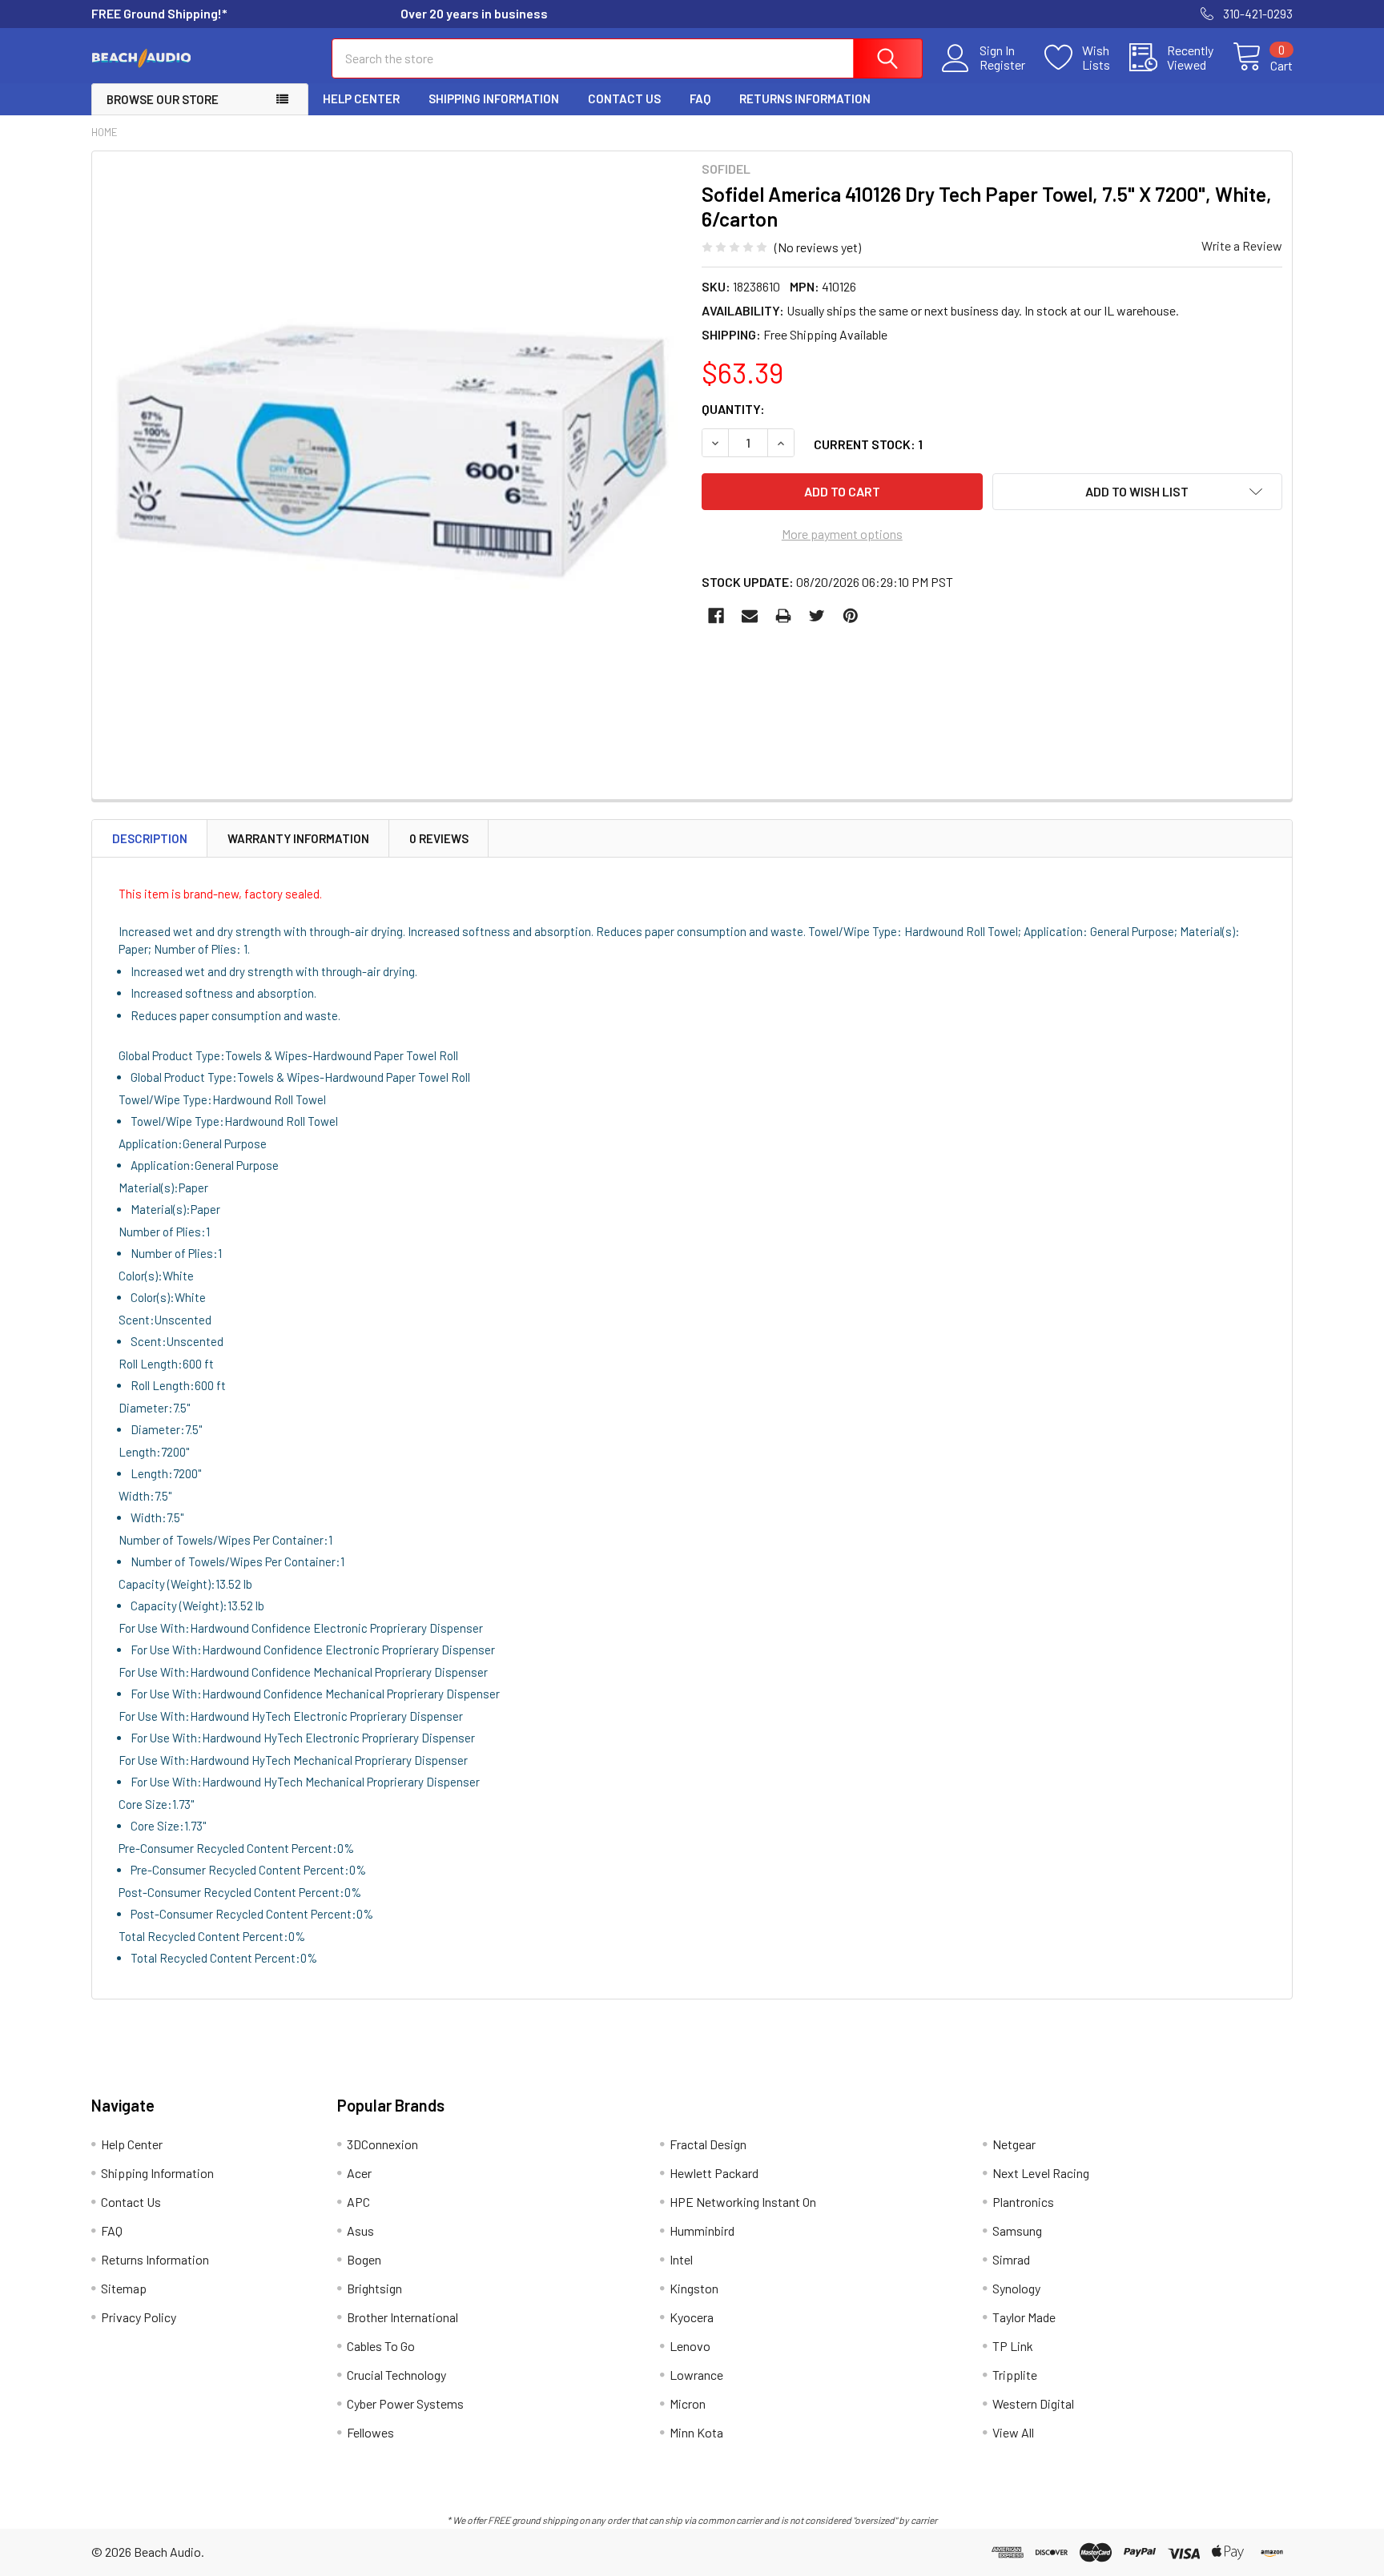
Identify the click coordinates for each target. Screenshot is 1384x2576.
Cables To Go (381, 2346)
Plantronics (1023, 2202)
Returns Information (805, 98)
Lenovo (690, 2346)
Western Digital (1033, 2403)
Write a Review (1242, 245)
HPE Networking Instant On (743, 2202)
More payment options (842, 534)
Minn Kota (696, 2432)
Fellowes (370, 2432)
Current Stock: (868, 444)
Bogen (364, 2259)
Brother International (402, 2317)
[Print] (783, 616)
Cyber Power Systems (405, 2403)
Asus (360, 2230)
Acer (359, 2173)
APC (358, 2202)
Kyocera (692, 2317)
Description (150, 838)
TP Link (1013, 2346)
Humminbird (702, 2230)
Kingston (694, 2288)
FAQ (700, 98)
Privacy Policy (139, 2317)
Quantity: (733, 409)
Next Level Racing (1041, 2173)
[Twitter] (817, 616)
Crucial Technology (396, 2375)
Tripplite (1015, 2375)
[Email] (750, 616)
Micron (688, 2403)
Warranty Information (298, 838)
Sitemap (124, 2288)
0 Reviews (439, 838)
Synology (1016, 2288)
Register (1002, 65)
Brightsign (374, 2288)
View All (1013, 2432)
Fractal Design (708, 2144)
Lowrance (696, 2375)
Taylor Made (1024, 2317)
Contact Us (624, 98)
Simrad (1011, 2259)
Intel (681, 2259)
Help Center (361, 98)
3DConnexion (382, 2144)
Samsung (1017, 2230)
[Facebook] (716, 616)
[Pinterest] (851, 616)
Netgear (1014, 2144)
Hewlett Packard (714, 2173)
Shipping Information (494, 98)
